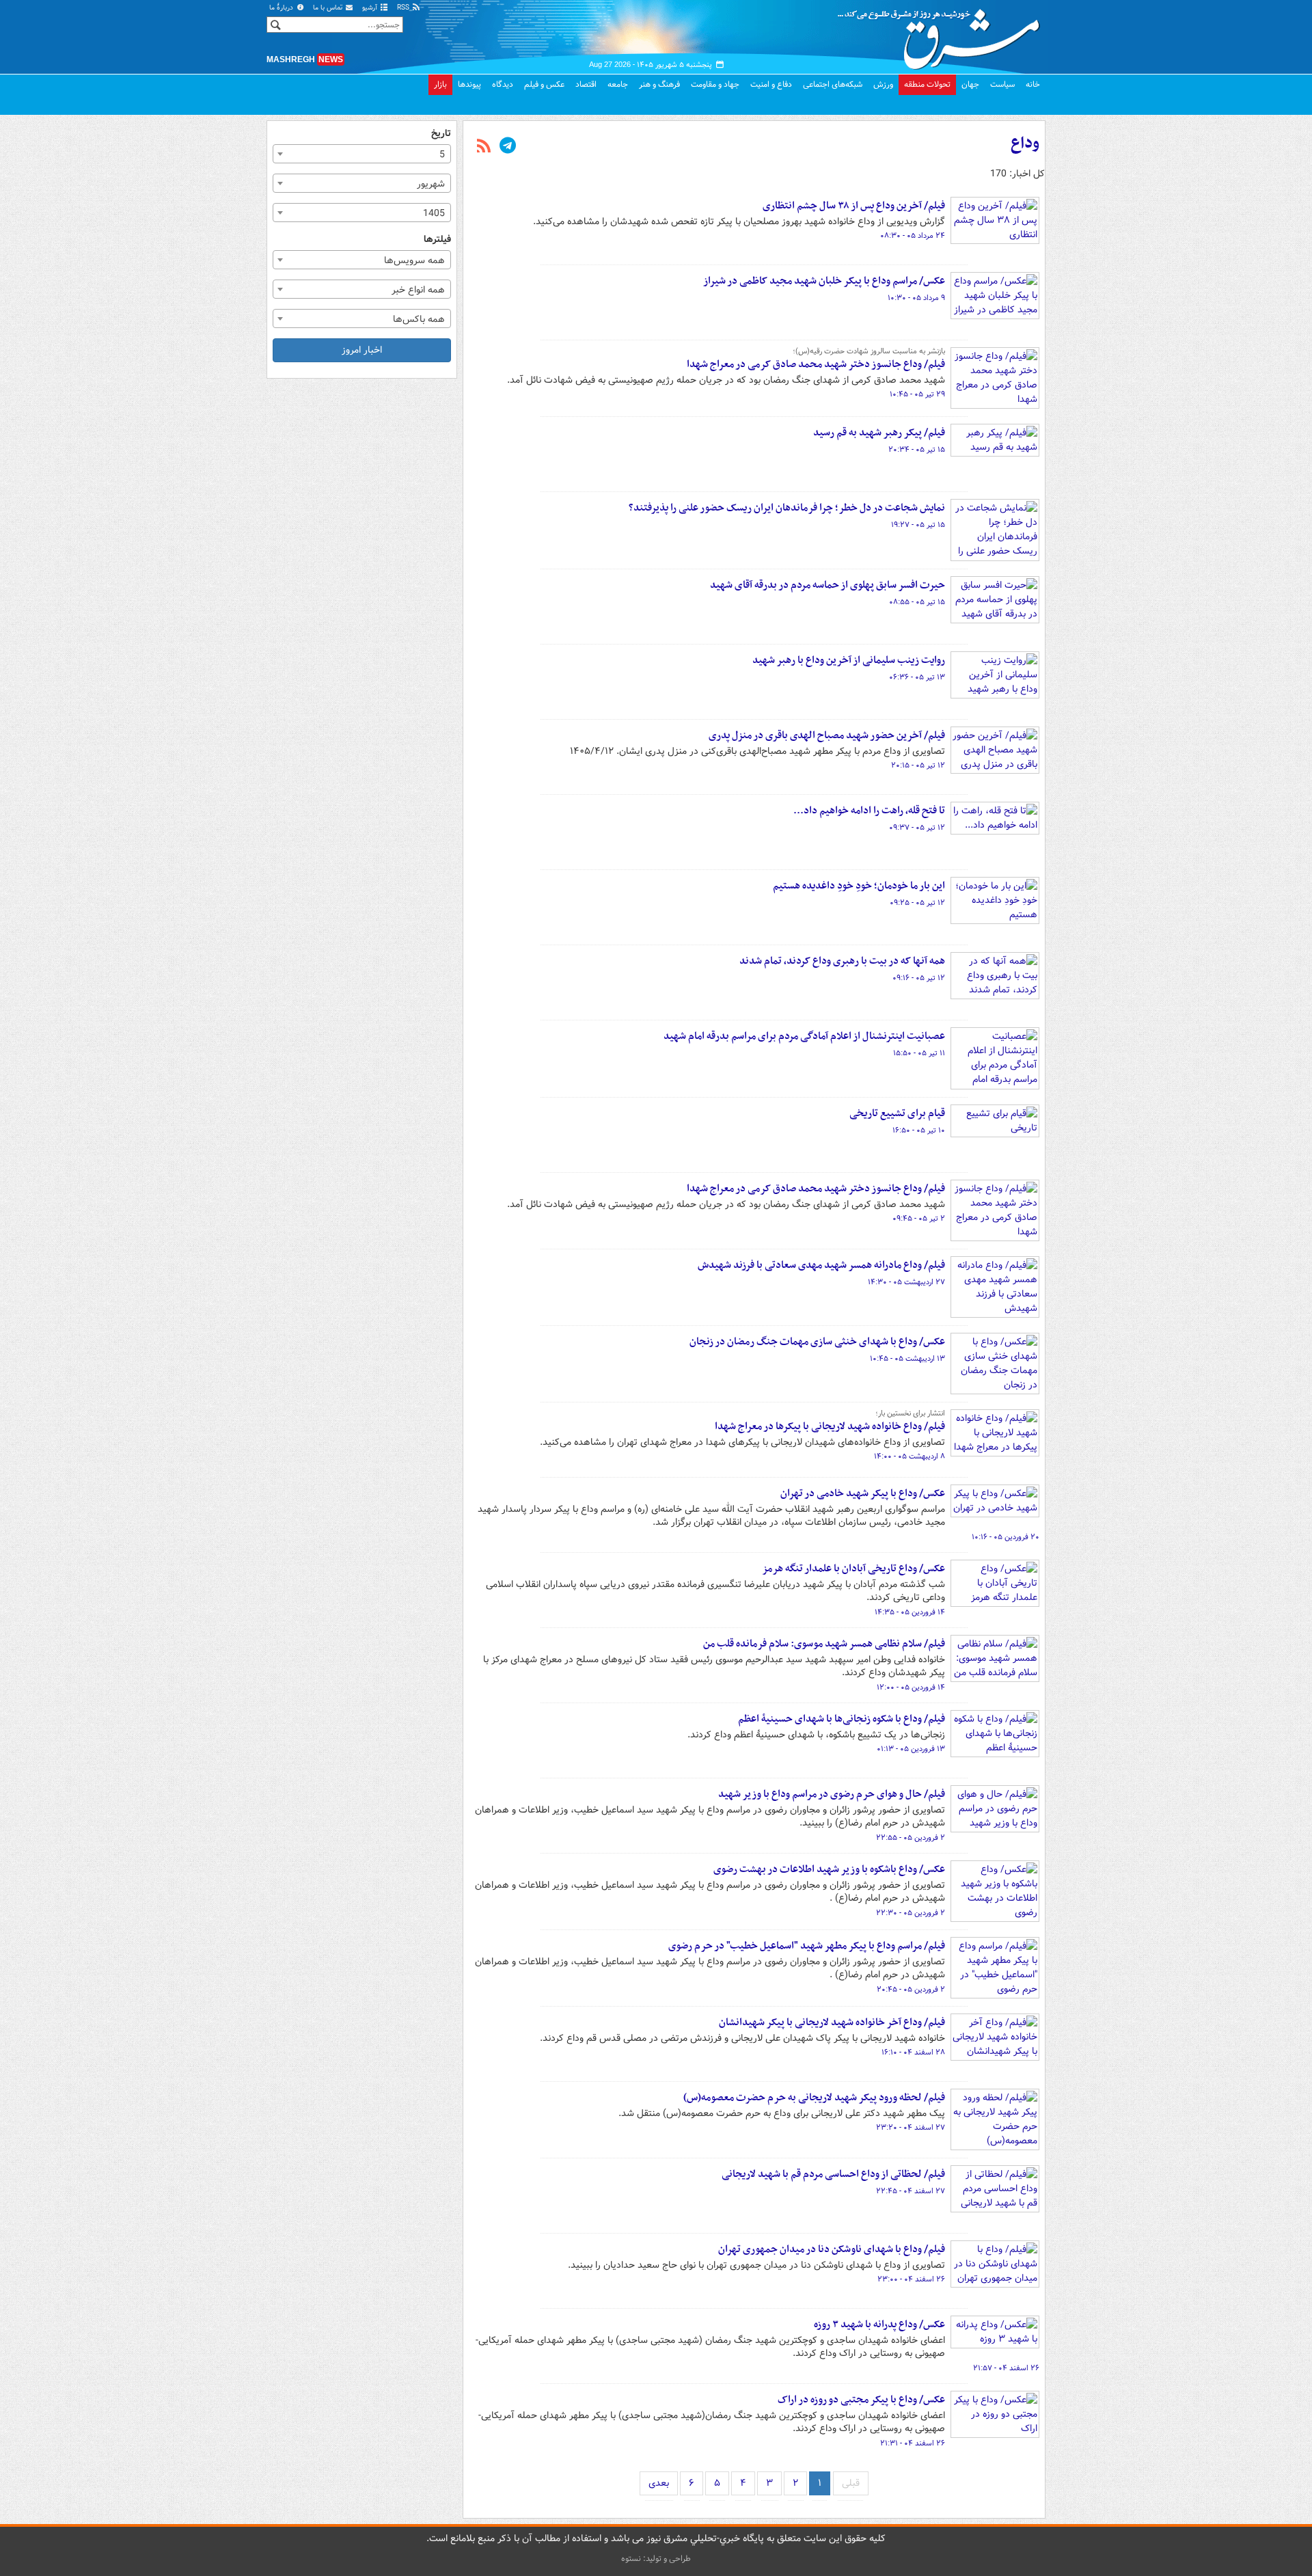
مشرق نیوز (943, 34)
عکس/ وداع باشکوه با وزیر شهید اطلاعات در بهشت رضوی (829, 1869)
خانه (1033, 84)
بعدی (659, 2483)
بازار (440, 84)
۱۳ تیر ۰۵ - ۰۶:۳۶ (917, 677)
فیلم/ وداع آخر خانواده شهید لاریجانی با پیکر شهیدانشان (832, 2022)
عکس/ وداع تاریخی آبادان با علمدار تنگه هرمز (853, 1569)
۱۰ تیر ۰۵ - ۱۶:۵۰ (919, 1130)
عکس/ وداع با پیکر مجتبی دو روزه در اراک (861, 2400)
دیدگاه (503, 84)
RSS (404, 8)
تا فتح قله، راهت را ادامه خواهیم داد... (869, 811)
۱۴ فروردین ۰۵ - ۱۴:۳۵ (910, 1612)
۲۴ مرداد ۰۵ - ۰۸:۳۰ (913, 236)
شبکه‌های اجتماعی (833, 84)
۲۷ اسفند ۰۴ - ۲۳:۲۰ (911, 2128)
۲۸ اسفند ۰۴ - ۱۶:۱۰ (913, 2052)
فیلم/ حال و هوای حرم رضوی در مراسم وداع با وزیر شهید (832, 1794)
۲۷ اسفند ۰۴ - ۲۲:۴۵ (911, 2191)
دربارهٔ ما (282, 8)
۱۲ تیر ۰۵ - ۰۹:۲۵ (917, 903)
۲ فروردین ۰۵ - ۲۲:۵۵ (911, 1838)
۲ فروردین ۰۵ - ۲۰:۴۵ (911, 1990)
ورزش (883, 84)
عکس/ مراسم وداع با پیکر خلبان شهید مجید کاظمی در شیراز (824, 281)
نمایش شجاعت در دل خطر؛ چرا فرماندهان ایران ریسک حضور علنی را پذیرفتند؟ (787, 508)
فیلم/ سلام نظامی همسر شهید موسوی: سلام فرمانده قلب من (824, 1644)
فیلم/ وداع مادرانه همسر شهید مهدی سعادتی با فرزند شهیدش (821, 1265)
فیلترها (437, 240)
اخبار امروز (362, 350)
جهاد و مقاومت (715, 84)
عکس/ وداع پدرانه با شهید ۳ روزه (879, 2324)
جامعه (618, 84)
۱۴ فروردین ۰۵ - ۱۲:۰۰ (911, 1687)
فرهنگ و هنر (659, 84)
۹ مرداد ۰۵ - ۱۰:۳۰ (916, 298)
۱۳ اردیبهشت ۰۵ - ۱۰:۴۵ (907, 1359)
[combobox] (362, 154)
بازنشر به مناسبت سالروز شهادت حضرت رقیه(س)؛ (869, 351)
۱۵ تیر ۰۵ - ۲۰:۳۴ (917, 450)
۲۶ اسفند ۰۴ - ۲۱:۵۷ (1006, 2368)
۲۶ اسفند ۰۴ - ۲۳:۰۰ (911, 2279)
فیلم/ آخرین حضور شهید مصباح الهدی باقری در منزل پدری (827, 735)
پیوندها (469, 84)
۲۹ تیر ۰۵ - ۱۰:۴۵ (917, 394)
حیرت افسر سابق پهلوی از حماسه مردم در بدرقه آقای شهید (828, 585)
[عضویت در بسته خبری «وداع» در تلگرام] (508, 147)
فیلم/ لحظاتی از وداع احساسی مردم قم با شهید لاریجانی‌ (833, 2174)
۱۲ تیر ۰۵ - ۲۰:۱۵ (918, 765)
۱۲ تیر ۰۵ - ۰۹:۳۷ (917, 828)
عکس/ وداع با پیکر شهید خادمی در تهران (863, 1493)
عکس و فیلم (544, 84)
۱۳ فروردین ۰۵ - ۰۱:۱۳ (911, 1749)
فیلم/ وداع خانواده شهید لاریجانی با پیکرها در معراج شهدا (830, 1426)
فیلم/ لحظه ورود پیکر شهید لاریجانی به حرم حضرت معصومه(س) (814, 2098)
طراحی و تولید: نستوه (656, 2559)
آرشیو (371, 8)
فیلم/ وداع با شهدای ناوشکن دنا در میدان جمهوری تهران (832, 2249)
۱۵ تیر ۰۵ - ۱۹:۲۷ (918, 525)
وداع (1025, 144)
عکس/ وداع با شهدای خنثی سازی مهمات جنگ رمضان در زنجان (817, 1342)
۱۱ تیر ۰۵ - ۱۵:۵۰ (919, 1053)
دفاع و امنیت (771, 84)
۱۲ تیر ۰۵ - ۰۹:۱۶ (919, 978)
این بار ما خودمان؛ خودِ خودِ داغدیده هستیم (859, 886)
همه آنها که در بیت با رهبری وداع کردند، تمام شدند (842, 961)
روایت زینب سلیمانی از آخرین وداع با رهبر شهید (849, 660)
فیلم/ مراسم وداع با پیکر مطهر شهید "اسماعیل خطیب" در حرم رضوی (807, 1946)
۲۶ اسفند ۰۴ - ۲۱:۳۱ (913, 2443)
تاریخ (441, 134)
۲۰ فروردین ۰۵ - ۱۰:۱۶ (1006, 1537)
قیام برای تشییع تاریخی (897, 1113)
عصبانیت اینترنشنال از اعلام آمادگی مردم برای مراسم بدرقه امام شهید (804, 1036)
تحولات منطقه (927, 84)
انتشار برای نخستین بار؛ (910, 1413)
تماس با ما (329, 8)
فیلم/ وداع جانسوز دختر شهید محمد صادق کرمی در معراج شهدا (816, 364)
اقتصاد (586, 84)
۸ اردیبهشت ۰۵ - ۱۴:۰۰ (910, 1456)
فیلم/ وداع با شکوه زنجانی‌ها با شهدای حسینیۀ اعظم (842, 1719)
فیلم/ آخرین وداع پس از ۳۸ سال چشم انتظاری (854, 206)
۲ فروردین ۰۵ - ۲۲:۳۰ (911, 1913)
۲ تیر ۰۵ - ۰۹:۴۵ (919, 1219)
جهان (970, 84)
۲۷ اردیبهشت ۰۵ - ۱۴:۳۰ (906, 1282)
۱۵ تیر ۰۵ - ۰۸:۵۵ (917, 602)
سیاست (1002, 84)
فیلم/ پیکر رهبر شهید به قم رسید (879, 433)
